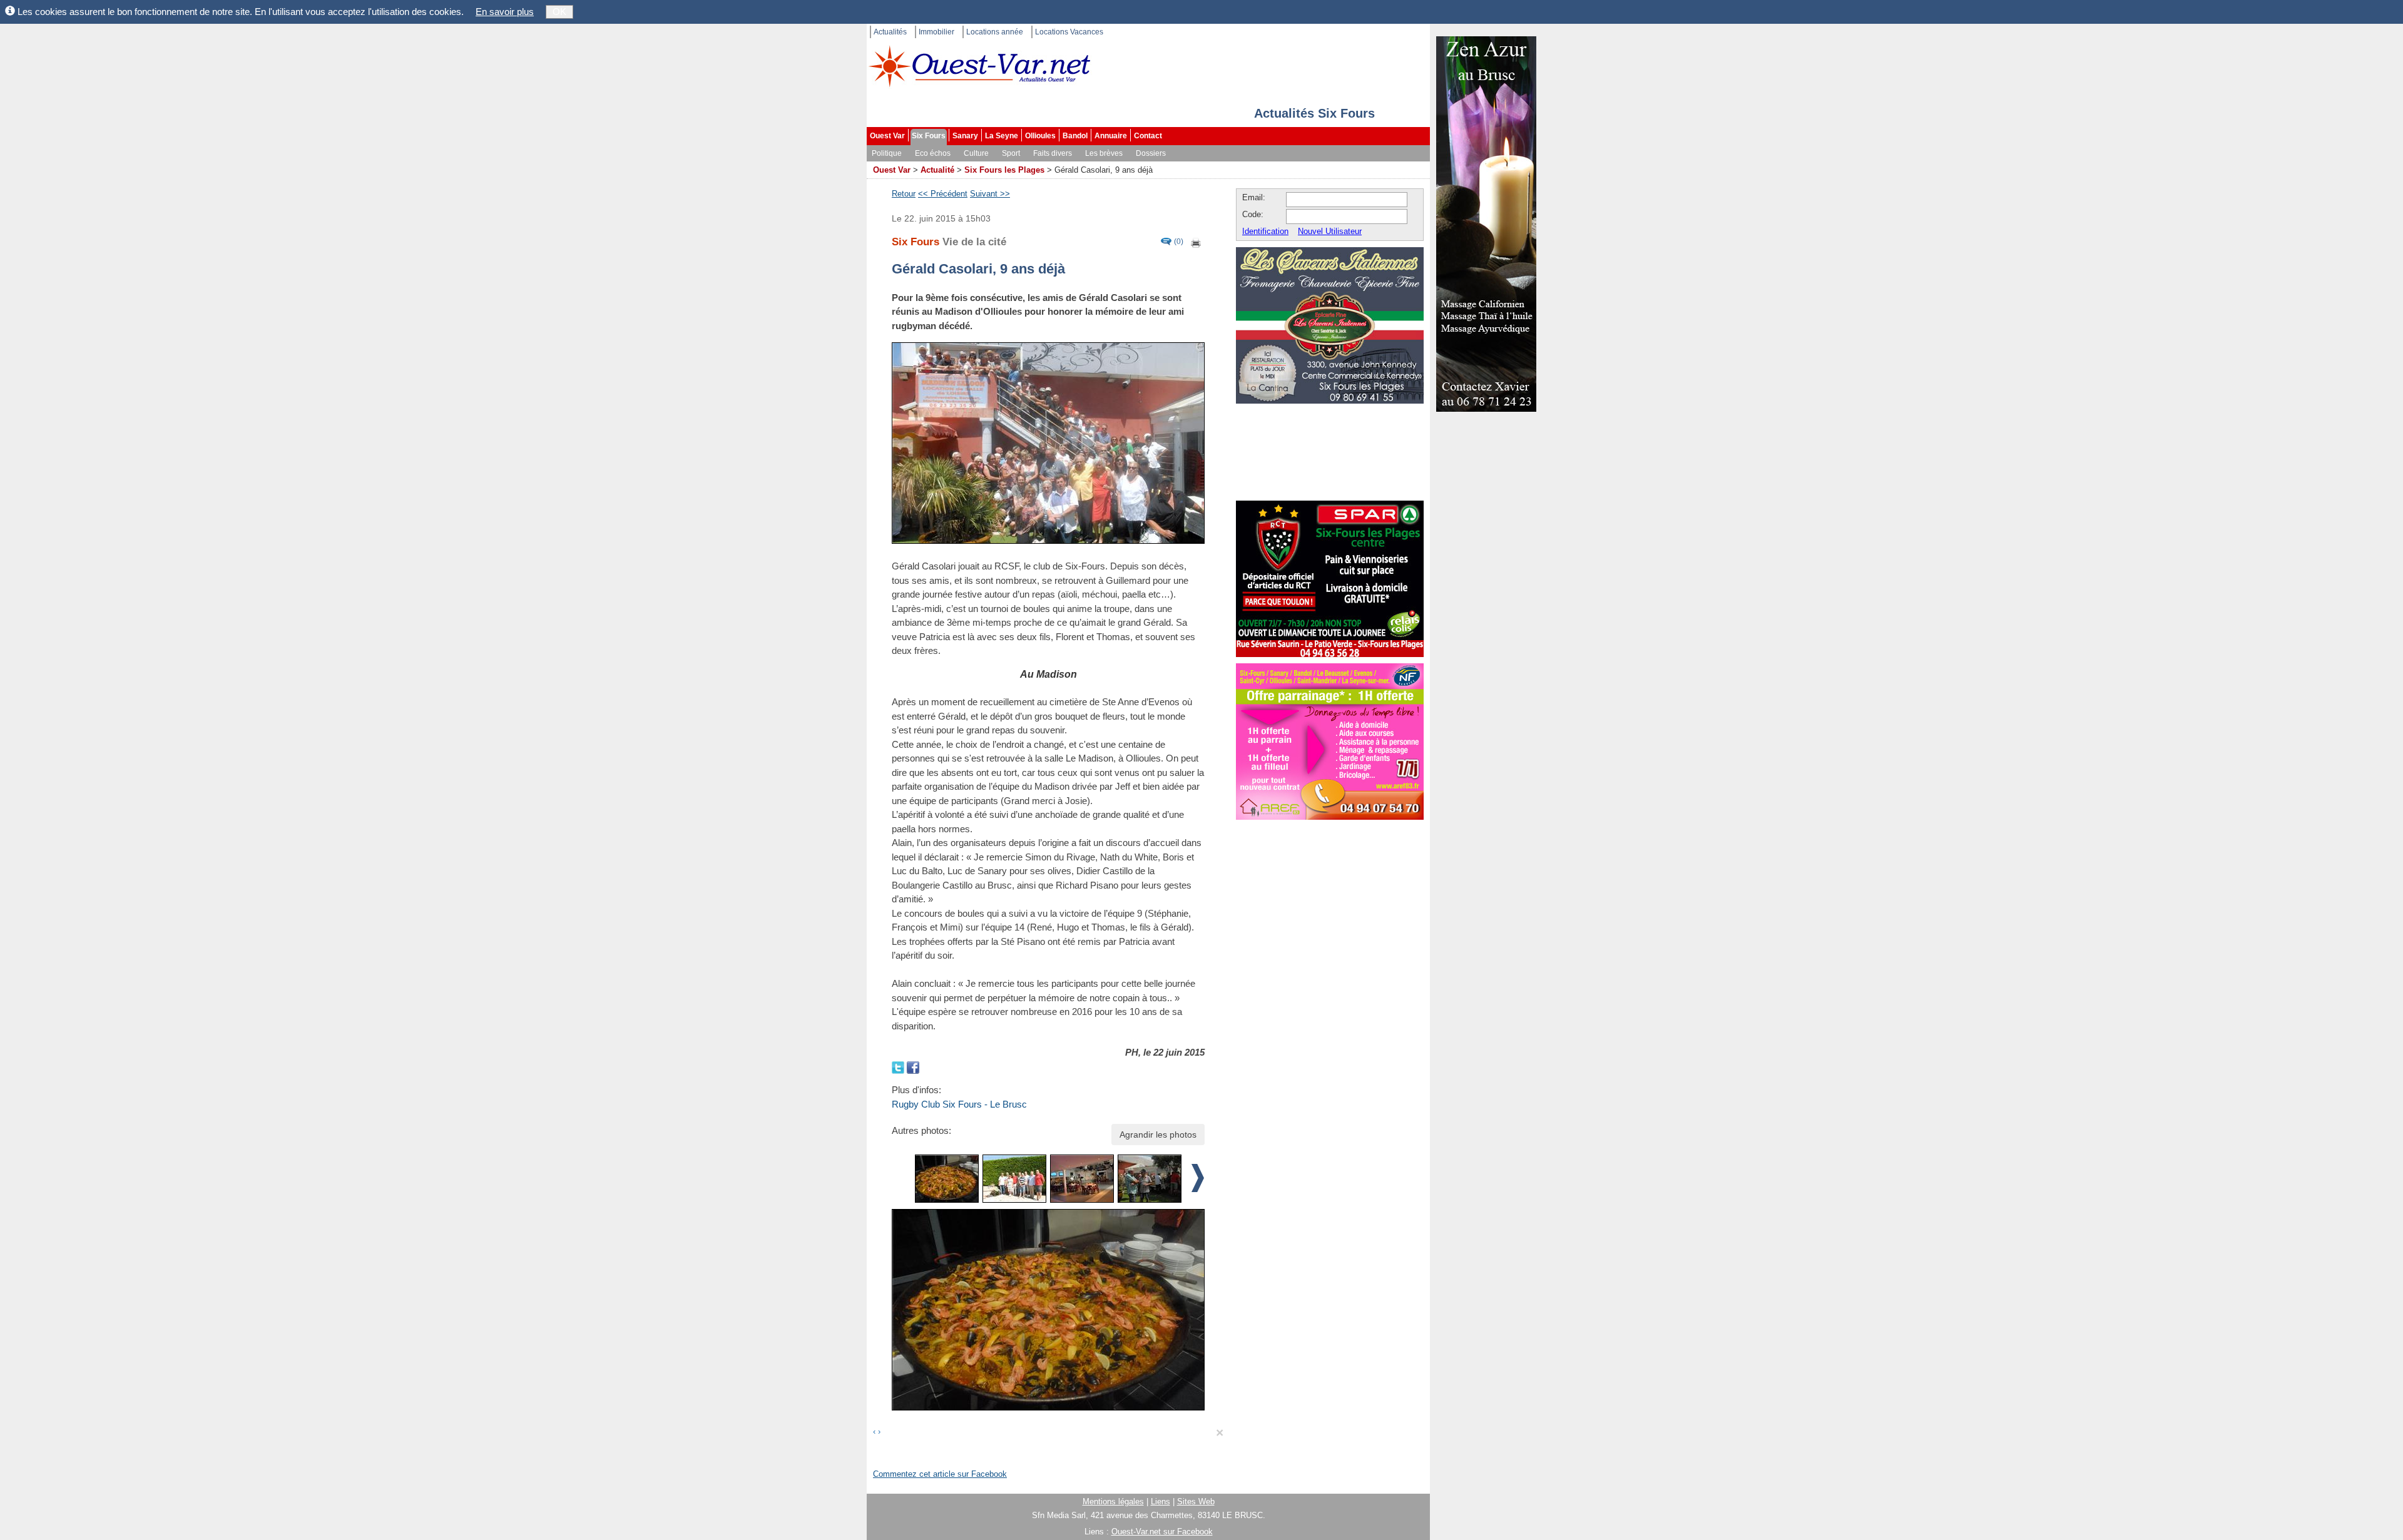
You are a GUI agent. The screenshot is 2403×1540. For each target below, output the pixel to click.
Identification (1265, 231)
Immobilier (936, 32)
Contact (1148, 136)
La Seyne (1002, 136)
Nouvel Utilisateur (1330, 231)
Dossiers (1151, 153)
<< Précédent (943, 194)
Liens (1161, 1502)
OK (559, 12)
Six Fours (929, 136)
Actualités (890, 32)
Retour (904, 194)
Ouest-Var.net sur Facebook (1162, 1532)
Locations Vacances (1069, 32)
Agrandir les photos (1158, 1135)
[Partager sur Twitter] (899, 1067)
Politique (887, 153)
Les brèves (1104, 153)
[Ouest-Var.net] (979, 66)
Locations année (995, 32)
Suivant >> (990, 194)
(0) (1179, 242)
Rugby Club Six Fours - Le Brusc (959, 1104)
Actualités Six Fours (1314, 113)
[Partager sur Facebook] (913, 1067)
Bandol (1075, 136)
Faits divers (1053, 153)
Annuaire (1111, 136)
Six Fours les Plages (1004, 170)
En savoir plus (505, 12)
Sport (1011, 153)
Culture (976, 153)
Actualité (937, 170)
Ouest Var (887, 136)
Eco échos (933, 153)
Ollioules (1040, 136)
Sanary (965, 136)
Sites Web (1196, 1502)
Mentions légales (1113, 1502)
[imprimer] (1196, 242)
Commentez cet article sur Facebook (940, 1474)
